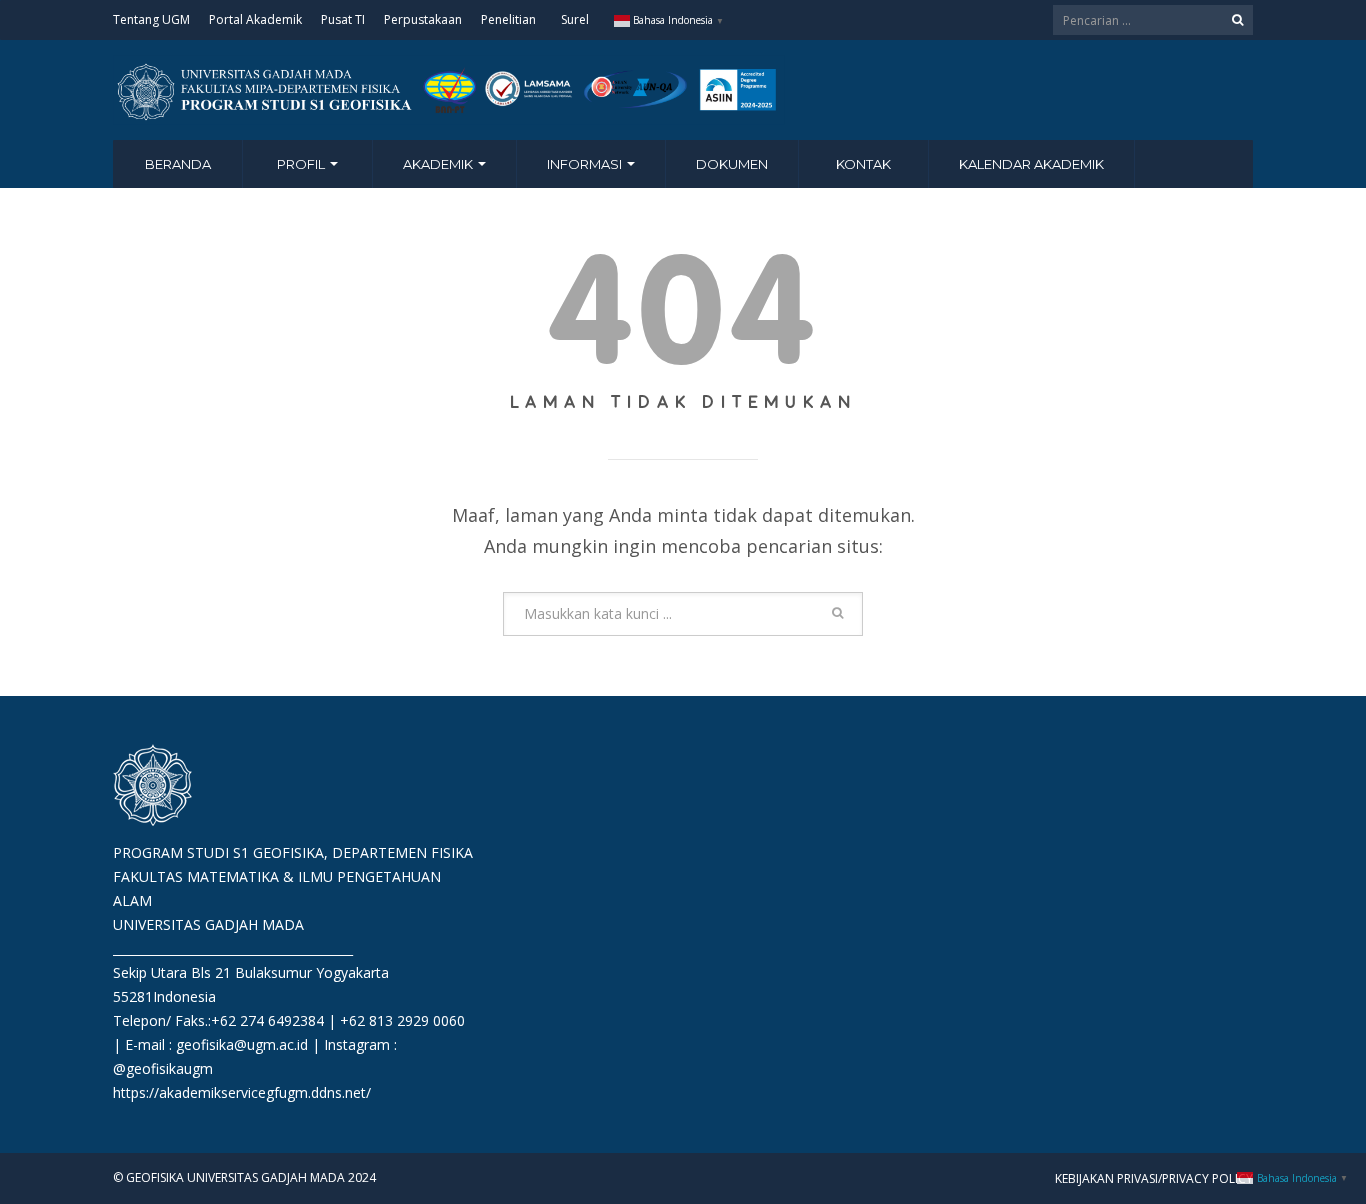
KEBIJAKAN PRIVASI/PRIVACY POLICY (1154, 1178)
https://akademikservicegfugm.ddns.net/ (242, 1092)
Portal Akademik (255, 19)
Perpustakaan (423, 19)
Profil (302, 164)
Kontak (863, 164)
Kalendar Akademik (1031, 164)
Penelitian (508, 19)
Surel (575, 19)
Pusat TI (343, 19)
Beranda (178, 164)
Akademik (439, 164)
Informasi (586, 164)
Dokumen (732, 164)
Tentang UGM (151, 19)
